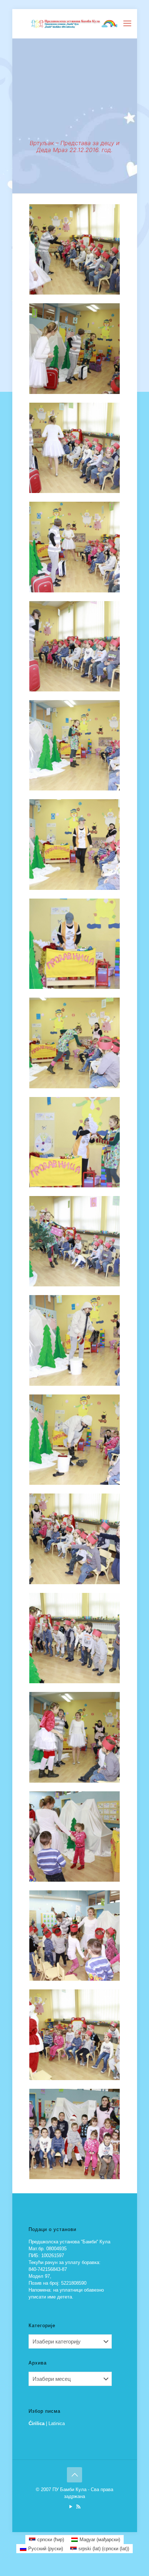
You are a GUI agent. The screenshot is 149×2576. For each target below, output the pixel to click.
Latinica (57, 2423)
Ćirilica (37, 2423)
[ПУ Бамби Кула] (75, 24)
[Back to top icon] (74, 2475)
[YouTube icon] (71, 2507)
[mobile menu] (127, 24)
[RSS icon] (78, 2507)
